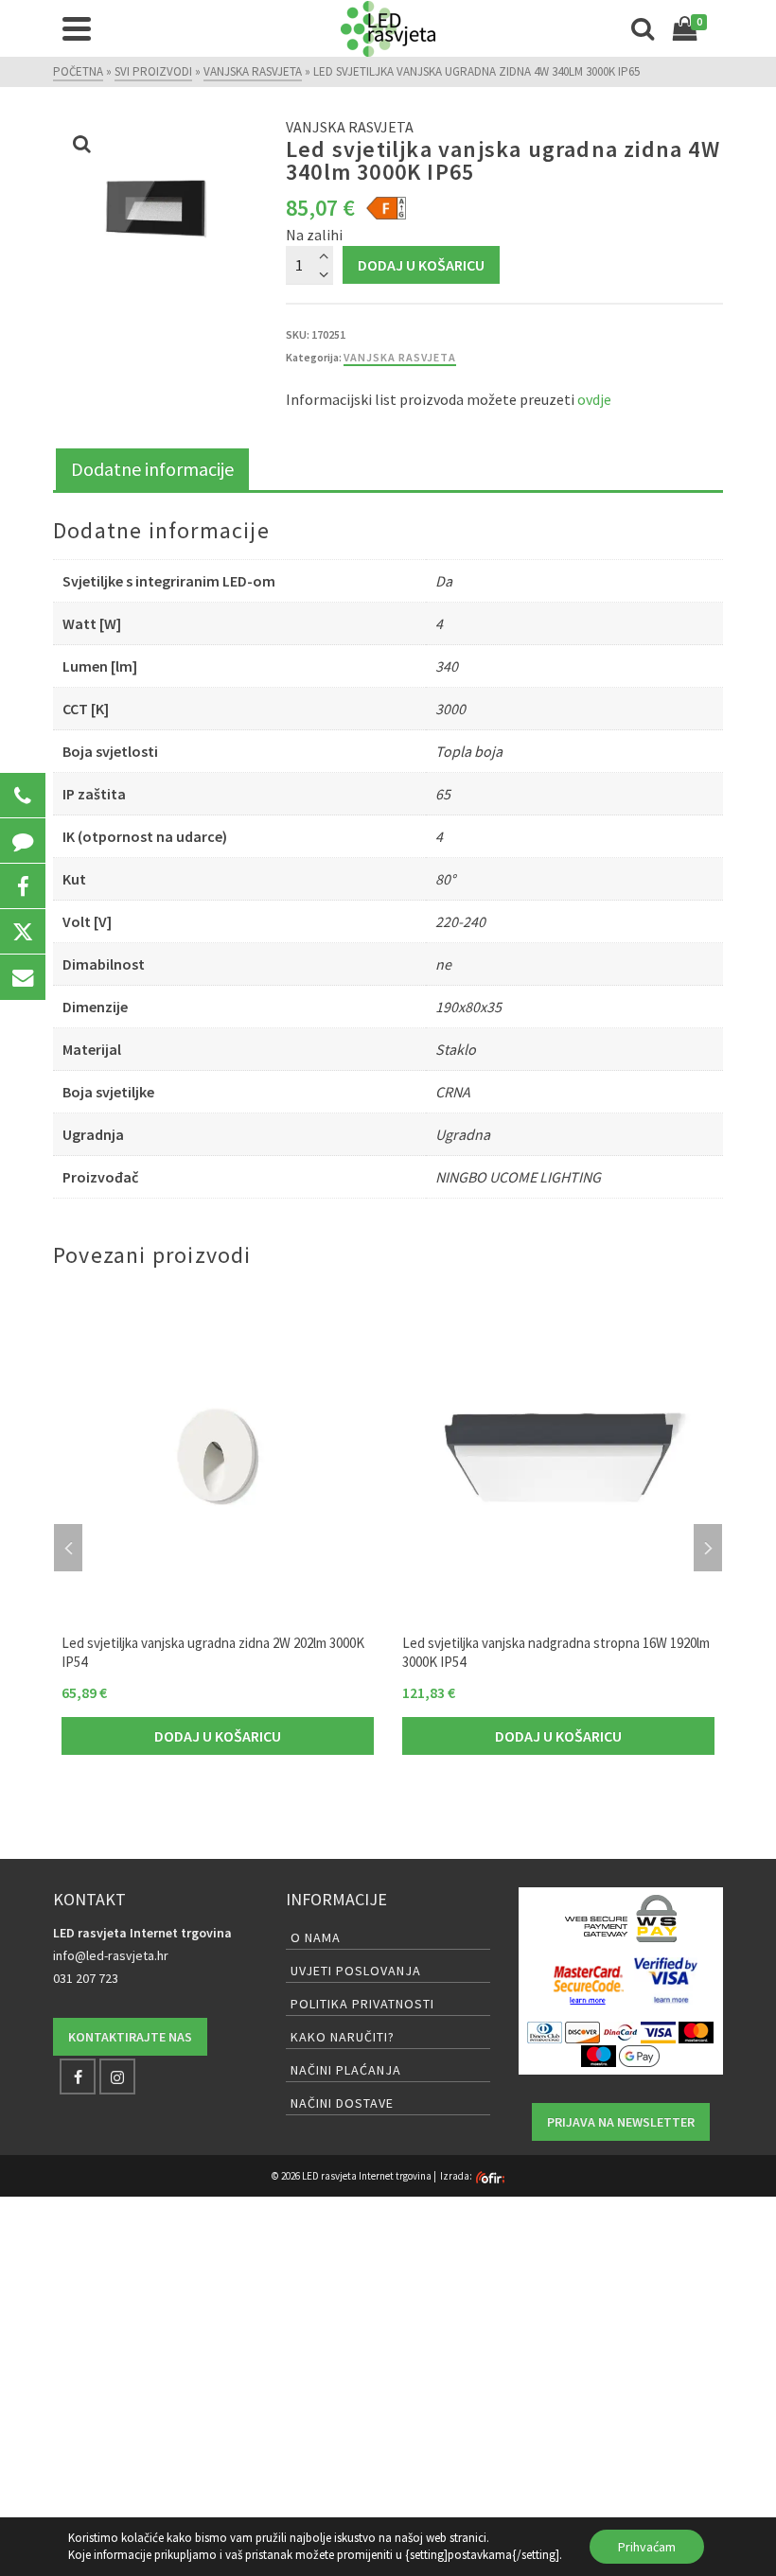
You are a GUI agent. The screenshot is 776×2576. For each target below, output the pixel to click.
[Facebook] (78, 2077)
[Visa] (658, 2031)
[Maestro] (599, 2055)
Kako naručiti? (343, 2037)
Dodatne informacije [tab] (152, 469)
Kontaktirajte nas (130, 2037)
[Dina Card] (620, 2031)
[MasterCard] (696, 2031)
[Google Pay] (639, 2055)
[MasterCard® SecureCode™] (588, 1981)
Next (708, 1548)
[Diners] (545, 2031)
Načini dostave (342, 2103)
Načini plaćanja (346, 2070)
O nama (316, 1937)
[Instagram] (117, 2077)
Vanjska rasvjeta (400, 357)
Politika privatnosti (362, 2004)
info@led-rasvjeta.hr (111, 1955)
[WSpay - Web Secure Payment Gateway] (621, 1919)
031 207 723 (86, 1978)
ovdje (594, 399)
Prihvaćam (647, 2547)
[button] (23, 796)
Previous (68, 1548)
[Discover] (582, 2031)
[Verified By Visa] (666, 1981)
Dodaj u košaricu (421, 265)
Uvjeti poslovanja (356, 1971)
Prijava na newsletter (621, 2122)
